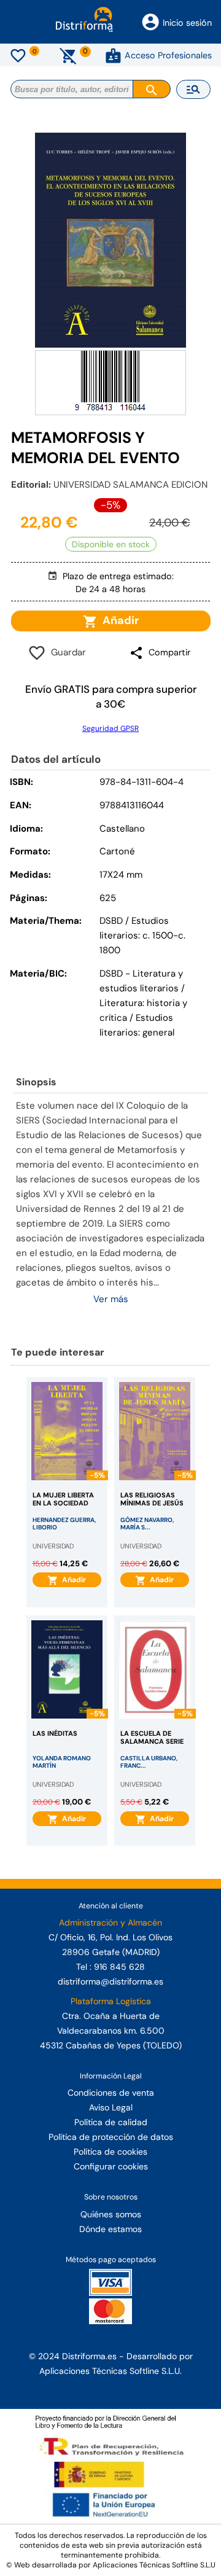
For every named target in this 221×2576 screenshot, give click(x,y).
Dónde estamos (110, 2229)
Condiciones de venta (111, 2093)
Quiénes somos (111, 2214)
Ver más (111, 1299)
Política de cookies (110, 2152)
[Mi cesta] (68, 55)
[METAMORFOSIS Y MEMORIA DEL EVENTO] (110, 240)
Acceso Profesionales (168, 55)
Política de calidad (111, 2122)
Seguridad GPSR (110, 728)
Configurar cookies (111, 2166)
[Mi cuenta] (113, 55)
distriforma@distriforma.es (110, 1981)
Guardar (66, 652)
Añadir (118, 620)
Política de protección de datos (111, 2137)
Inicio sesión (187, 23)
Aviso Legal (111, 2107)
